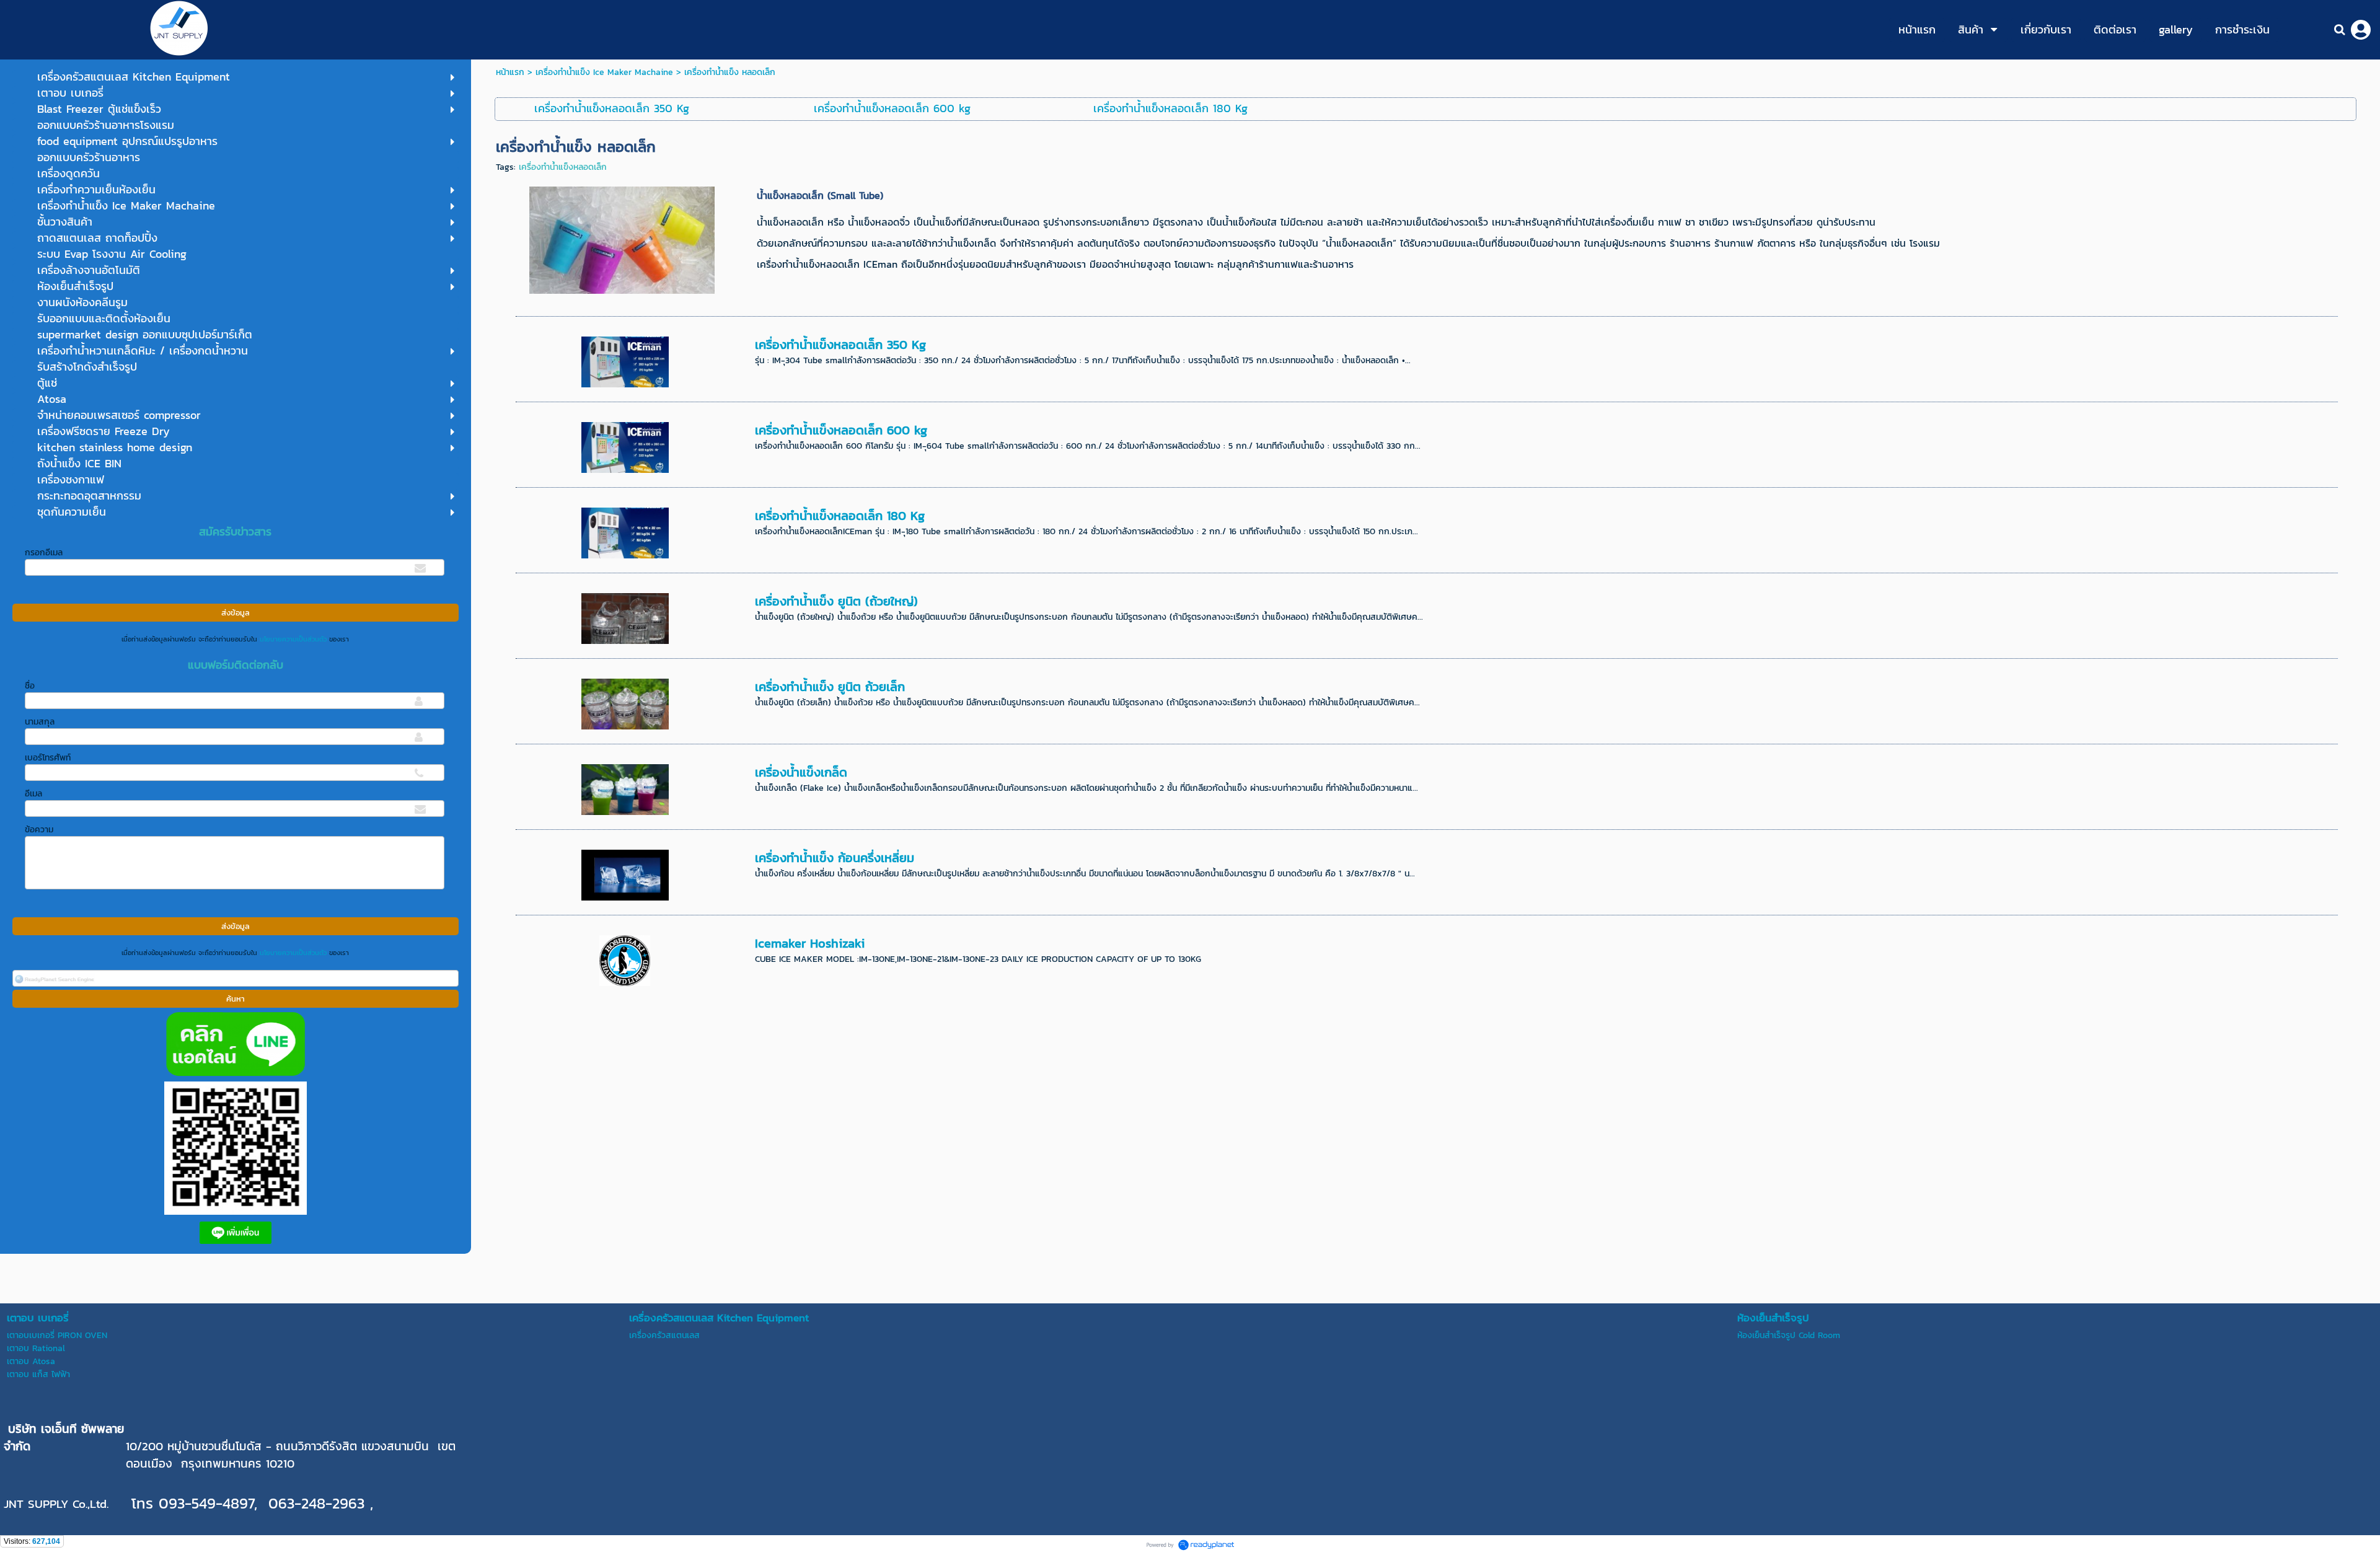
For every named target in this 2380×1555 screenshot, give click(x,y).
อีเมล (33, 794)
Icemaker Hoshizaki (810, 943)
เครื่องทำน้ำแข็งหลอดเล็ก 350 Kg (840, 345)
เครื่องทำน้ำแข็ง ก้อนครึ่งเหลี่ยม (835, 858)
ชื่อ (30, 686)
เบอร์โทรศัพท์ (48, 758)
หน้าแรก (510, 72)
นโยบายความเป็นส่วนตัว (293, 639)
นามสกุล (40, 722)
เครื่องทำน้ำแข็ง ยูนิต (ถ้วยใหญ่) (836, 601)
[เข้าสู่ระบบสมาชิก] (2361, 30)
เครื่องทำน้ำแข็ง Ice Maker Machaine (604, 72)
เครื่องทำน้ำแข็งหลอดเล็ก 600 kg (841, 430)
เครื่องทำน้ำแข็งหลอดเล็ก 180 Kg (840, 516)
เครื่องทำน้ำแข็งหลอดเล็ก (563, 167)
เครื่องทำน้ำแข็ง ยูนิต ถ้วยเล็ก (830, 687)
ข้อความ (39, 830)
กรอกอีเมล (44, 553)
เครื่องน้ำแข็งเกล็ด (801, 772)
